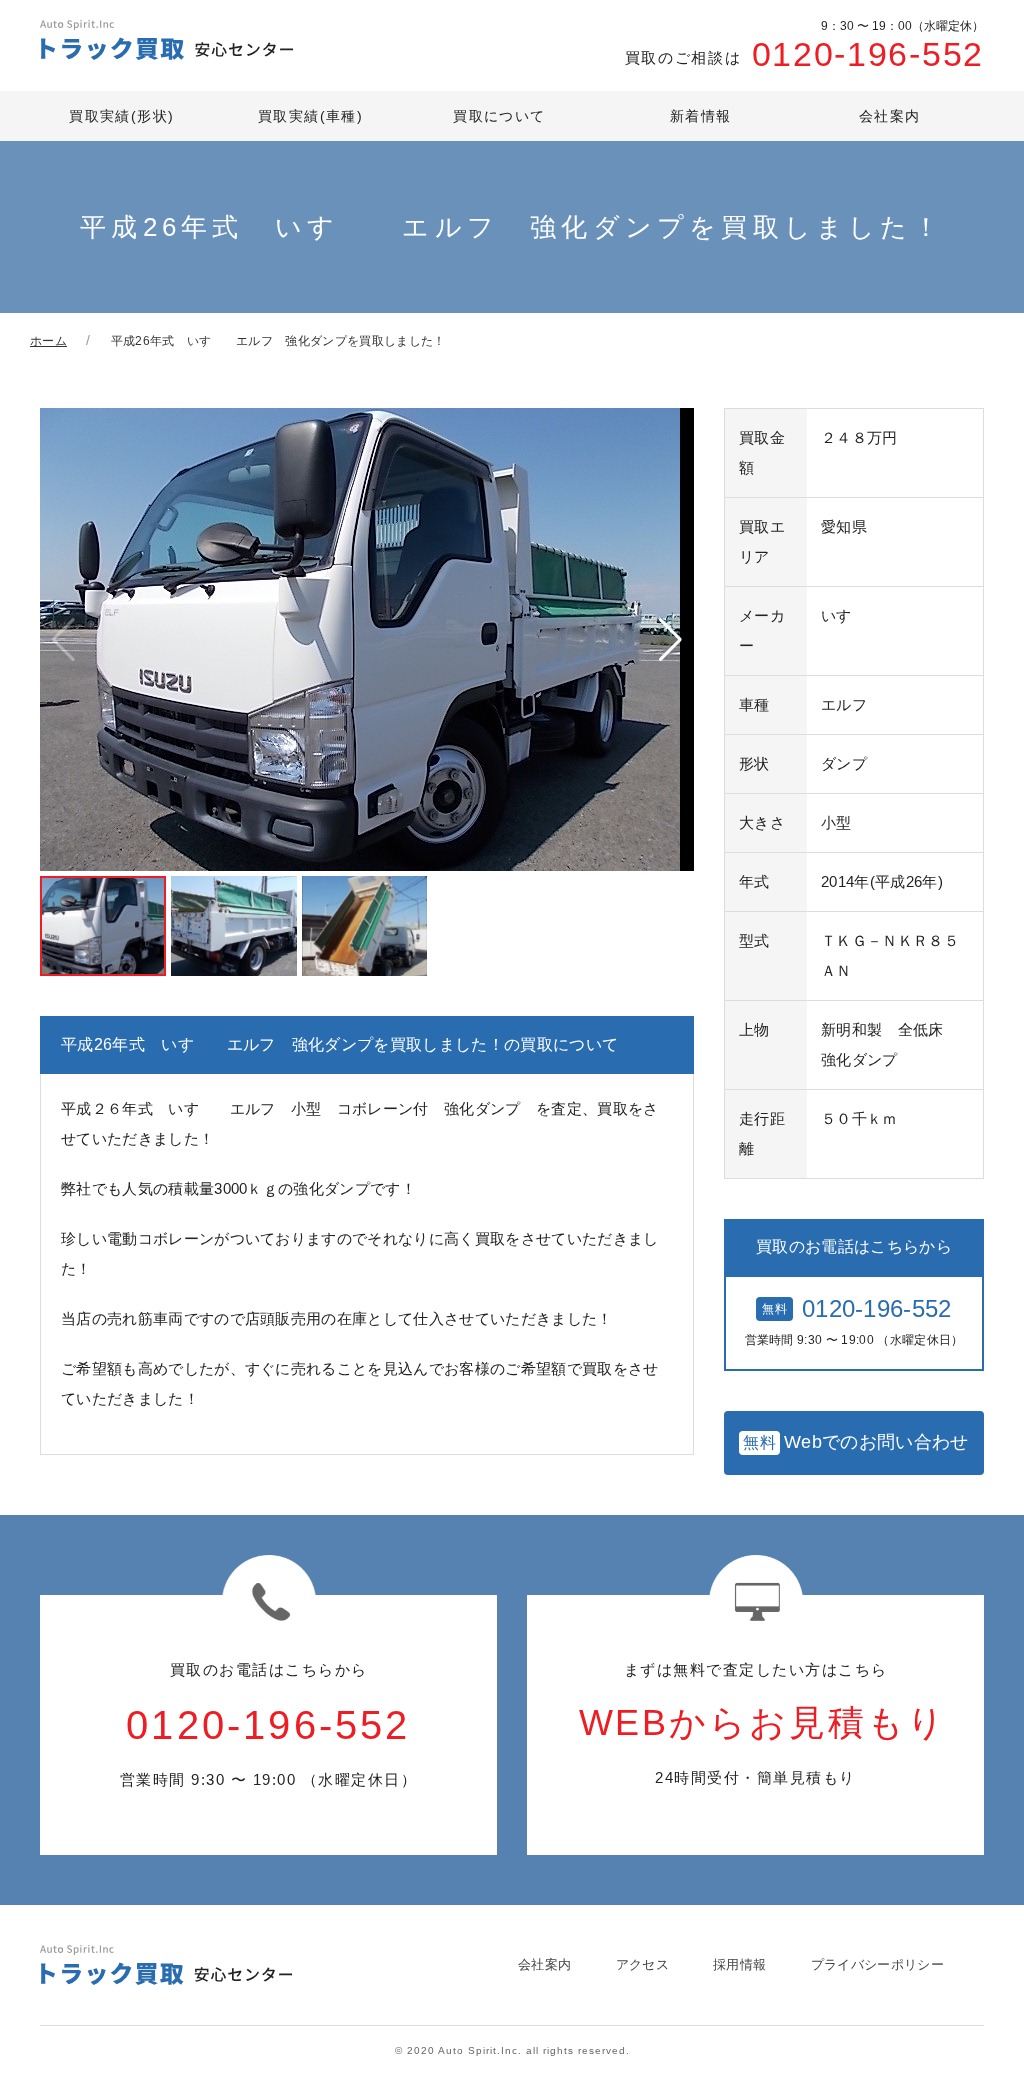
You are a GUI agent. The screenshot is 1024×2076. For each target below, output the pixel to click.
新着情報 (701, 116)
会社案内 (890, 116)
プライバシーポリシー (877, 1964)
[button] (670, 640)
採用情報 (739, 1964)
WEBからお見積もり (763, 1723)
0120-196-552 (804, 46)
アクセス (642, 1964)
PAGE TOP (974, 2046)
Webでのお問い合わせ (855, 1442)
